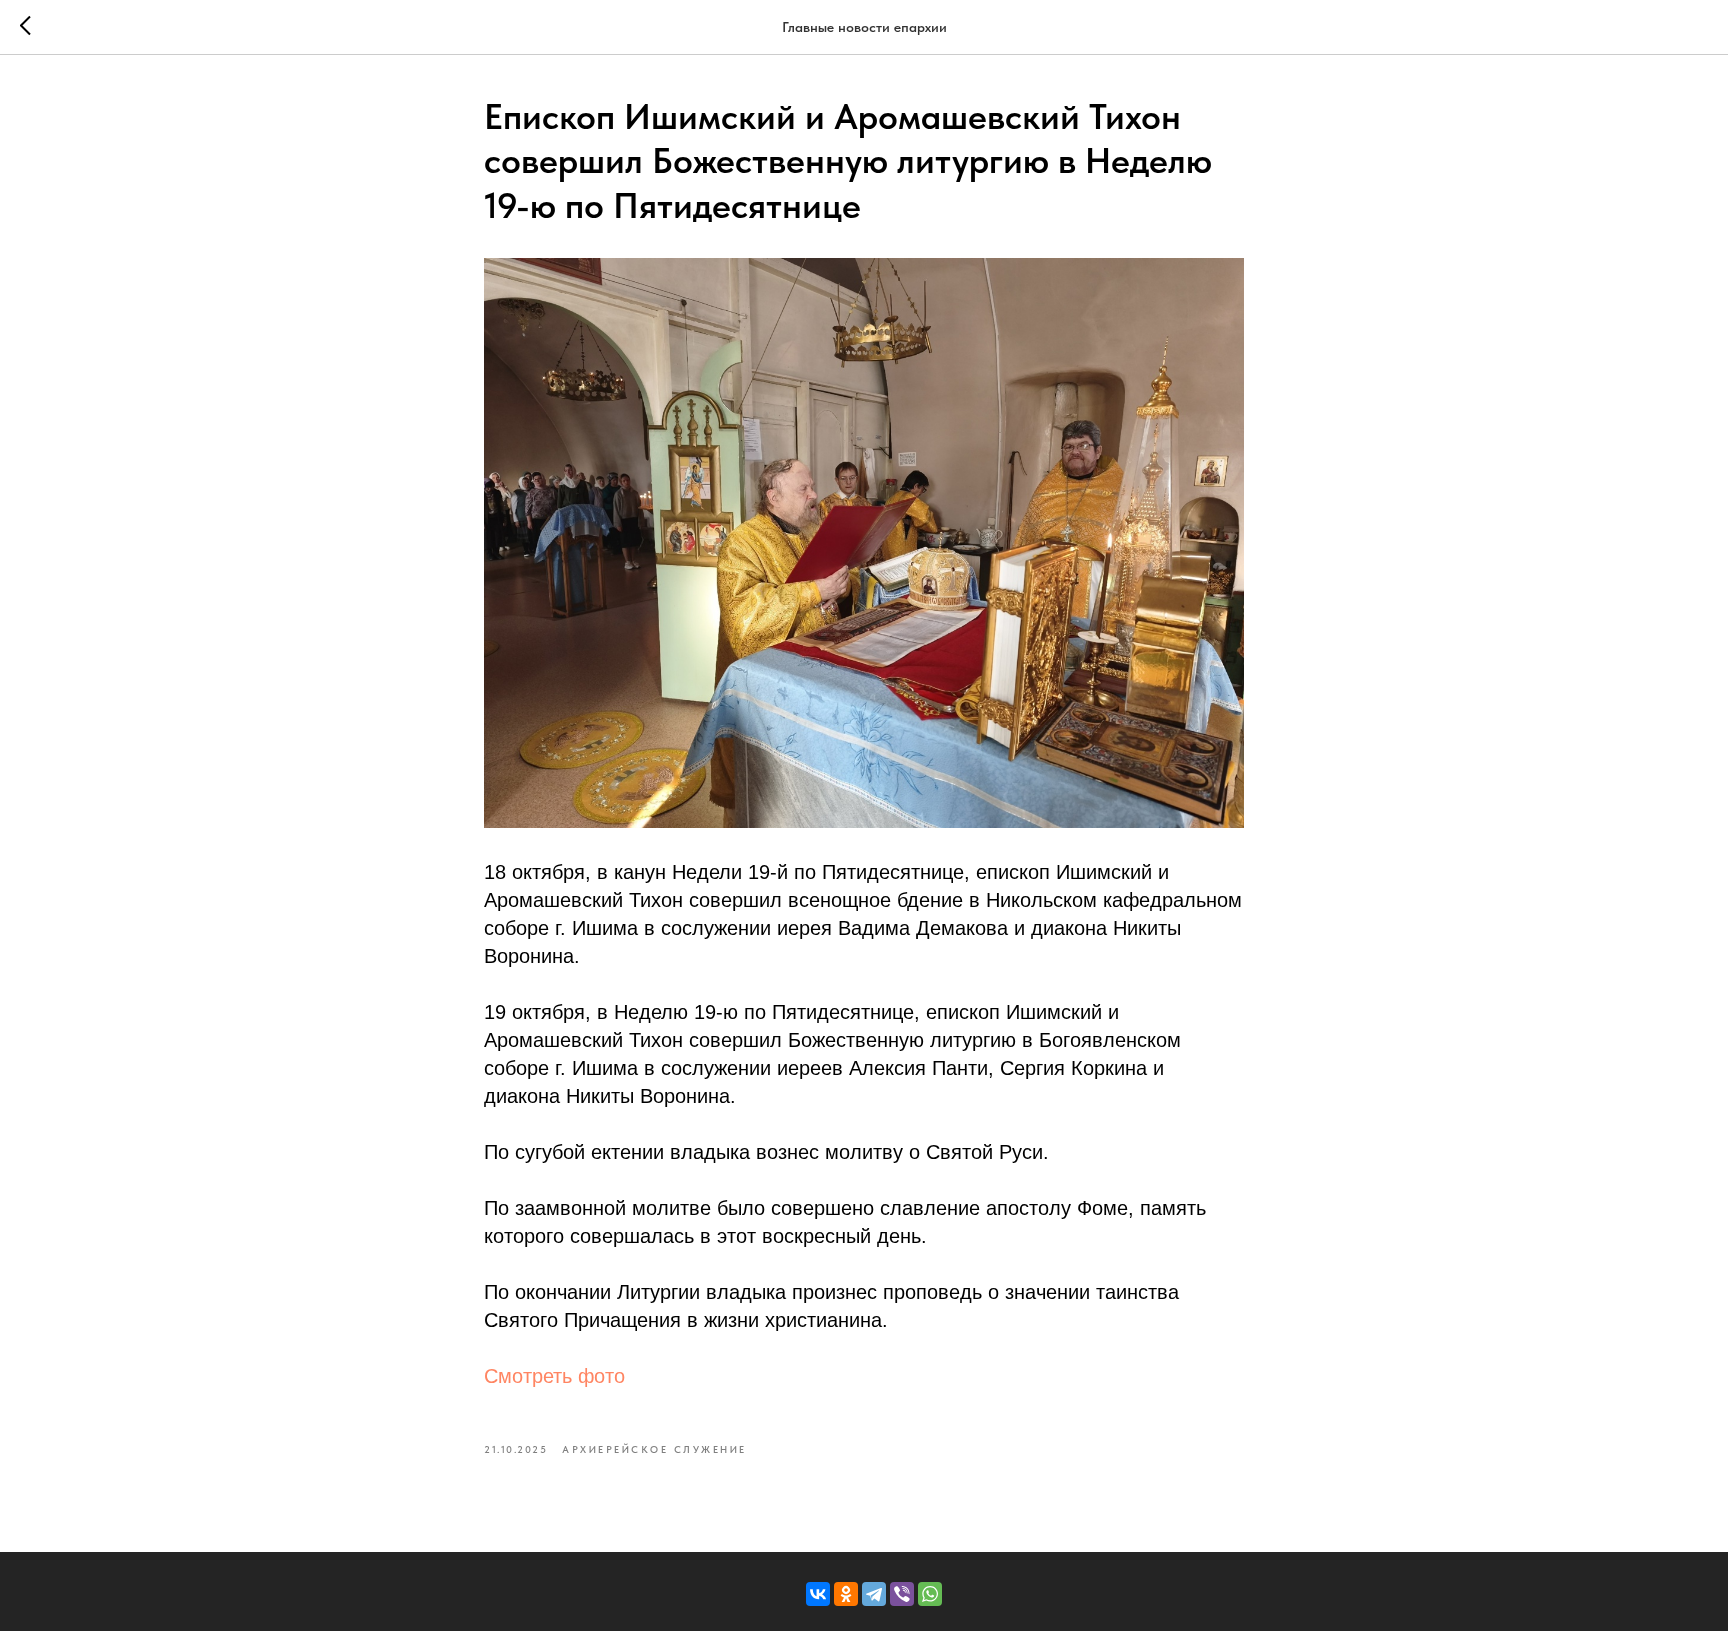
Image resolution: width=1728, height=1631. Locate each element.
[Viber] (902, 1594)
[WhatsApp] (930, 1594)
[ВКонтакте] (818, 1594)
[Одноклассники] (846, 1594)
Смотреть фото (554, 1376)
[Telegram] (874, 1594)
